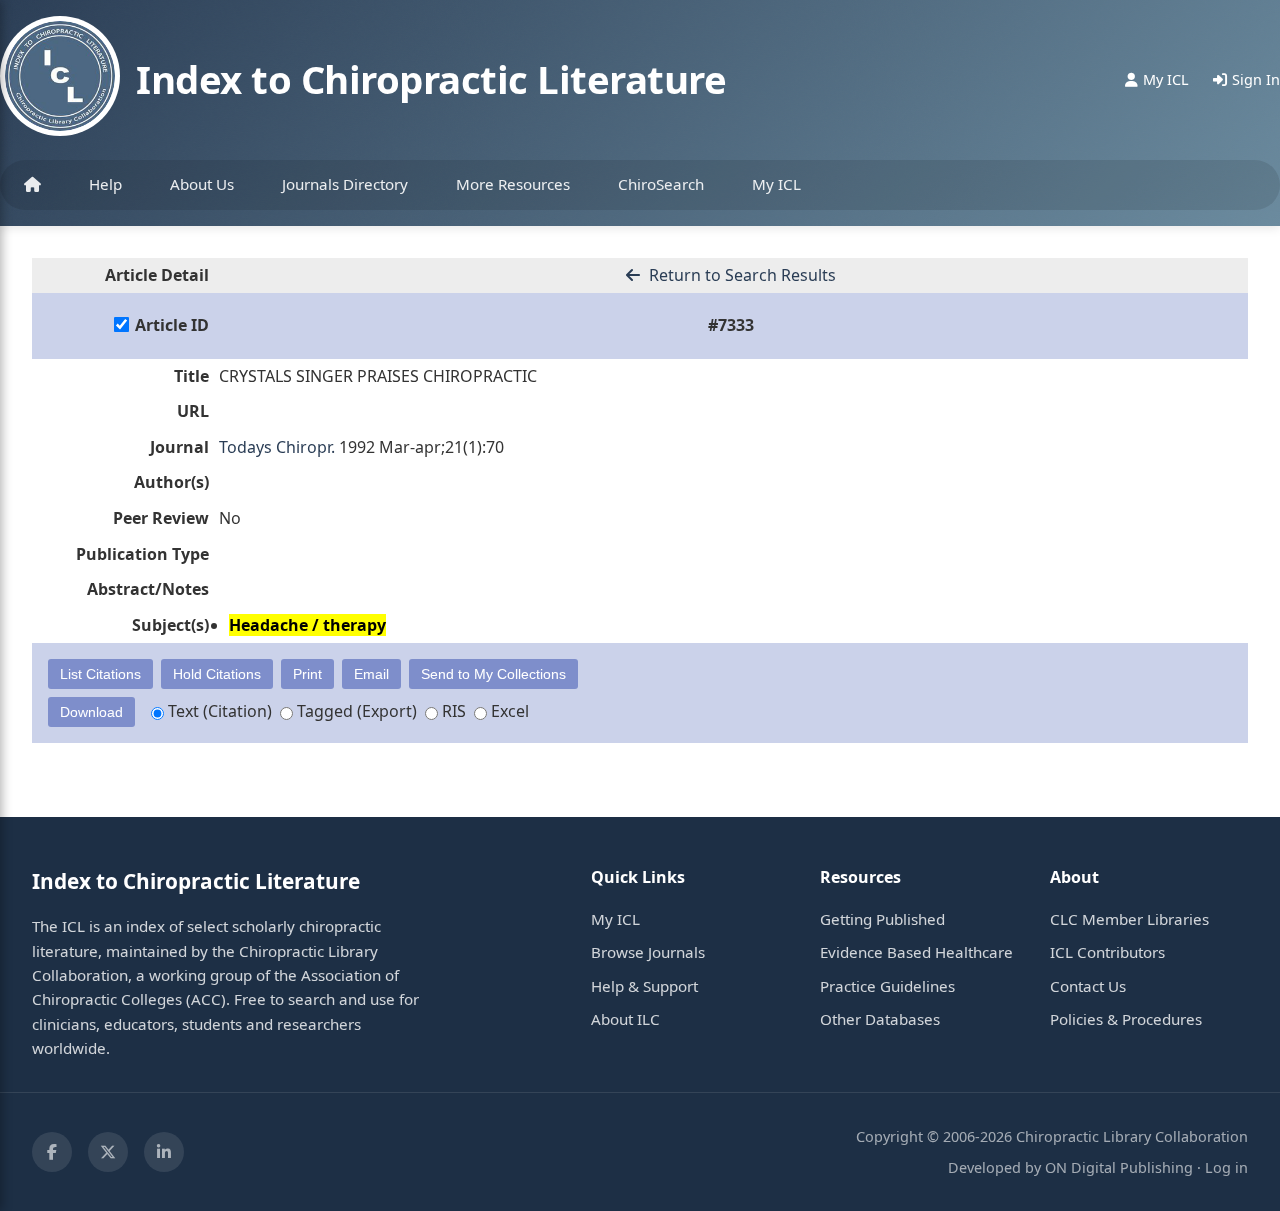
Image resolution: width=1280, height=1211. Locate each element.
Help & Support (644, 986)
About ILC (625, 1019)
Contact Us (1088, 986)
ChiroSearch (661, 184)
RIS (452, 711)
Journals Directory (345, 184)
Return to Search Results (740, 275)
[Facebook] (52, 1152)
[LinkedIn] (164, 1152)
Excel (508, 711)
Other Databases (880, 1019)
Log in (1226, 1167)
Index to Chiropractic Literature (431, 79)
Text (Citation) (218, 711)
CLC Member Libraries (1129, 919)
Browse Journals (648, 952)
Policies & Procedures (1126, 1019)
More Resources (513, 184)
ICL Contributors (1107, 952)
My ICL (776, 184)
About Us (202, 184)
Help (105, 184)
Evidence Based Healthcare (916, 952)
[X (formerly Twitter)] (108, 1152)
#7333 (731, 325)
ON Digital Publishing (1119, 1167)
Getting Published (882, 919)
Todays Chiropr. (277, 447)
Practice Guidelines (887, 986)
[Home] (32, 185)
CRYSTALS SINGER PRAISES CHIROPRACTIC (378, 376)
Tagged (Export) (355, 711)
